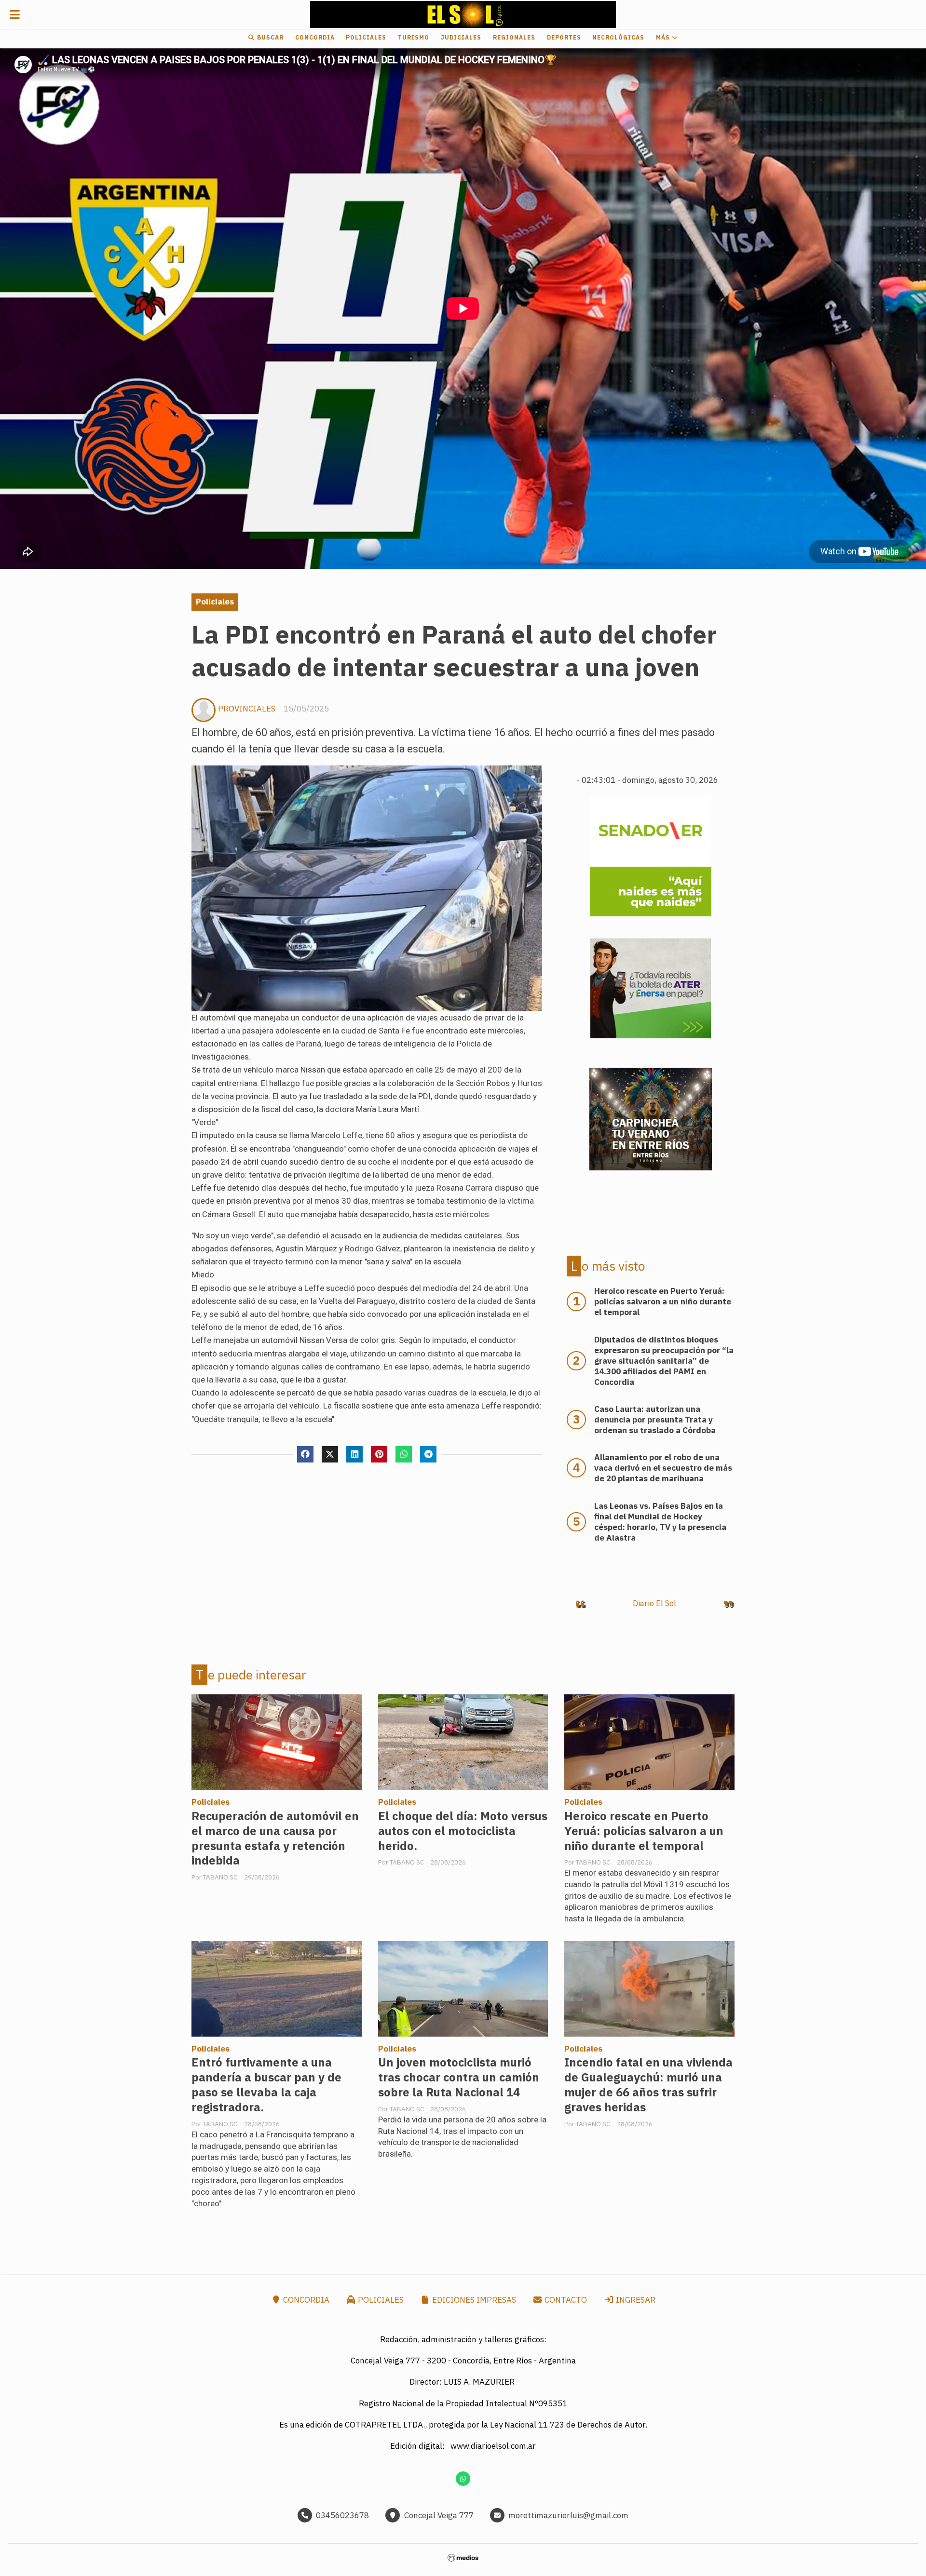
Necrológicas (618, 37)
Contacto (565, 2300)
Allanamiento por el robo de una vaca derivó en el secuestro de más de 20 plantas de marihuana (663, 1468)
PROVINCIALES (247, 709)
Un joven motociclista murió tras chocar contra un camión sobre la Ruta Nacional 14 (459, 2077)
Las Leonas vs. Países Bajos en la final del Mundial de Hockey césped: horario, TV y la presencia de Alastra (660, 1522)
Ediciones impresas (473, 2300)
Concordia (315, 37)
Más (664, 37)
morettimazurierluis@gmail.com (568, 2515)
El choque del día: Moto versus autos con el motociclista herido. (463, 1831)
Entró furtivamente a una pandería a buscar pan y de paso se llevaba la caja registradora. (266, 2085)
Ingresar (635, 2300)
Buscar (269, 37)
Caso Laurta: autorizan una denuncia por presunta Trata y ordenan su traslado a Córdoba (655, 1420)
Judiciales (461, 37)
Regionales (514, 37)
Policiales (366, 37)
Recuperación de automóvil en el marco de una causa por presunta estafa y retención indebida (275, 1838)
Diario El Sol (654, 1603)
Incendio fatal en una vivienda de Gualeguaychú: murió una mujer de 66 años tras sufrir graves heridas (648, 2085)
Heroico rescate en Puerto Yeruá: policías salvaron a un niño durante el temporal (644, 1831)
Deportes (564, 37)
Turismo (414, 37)
